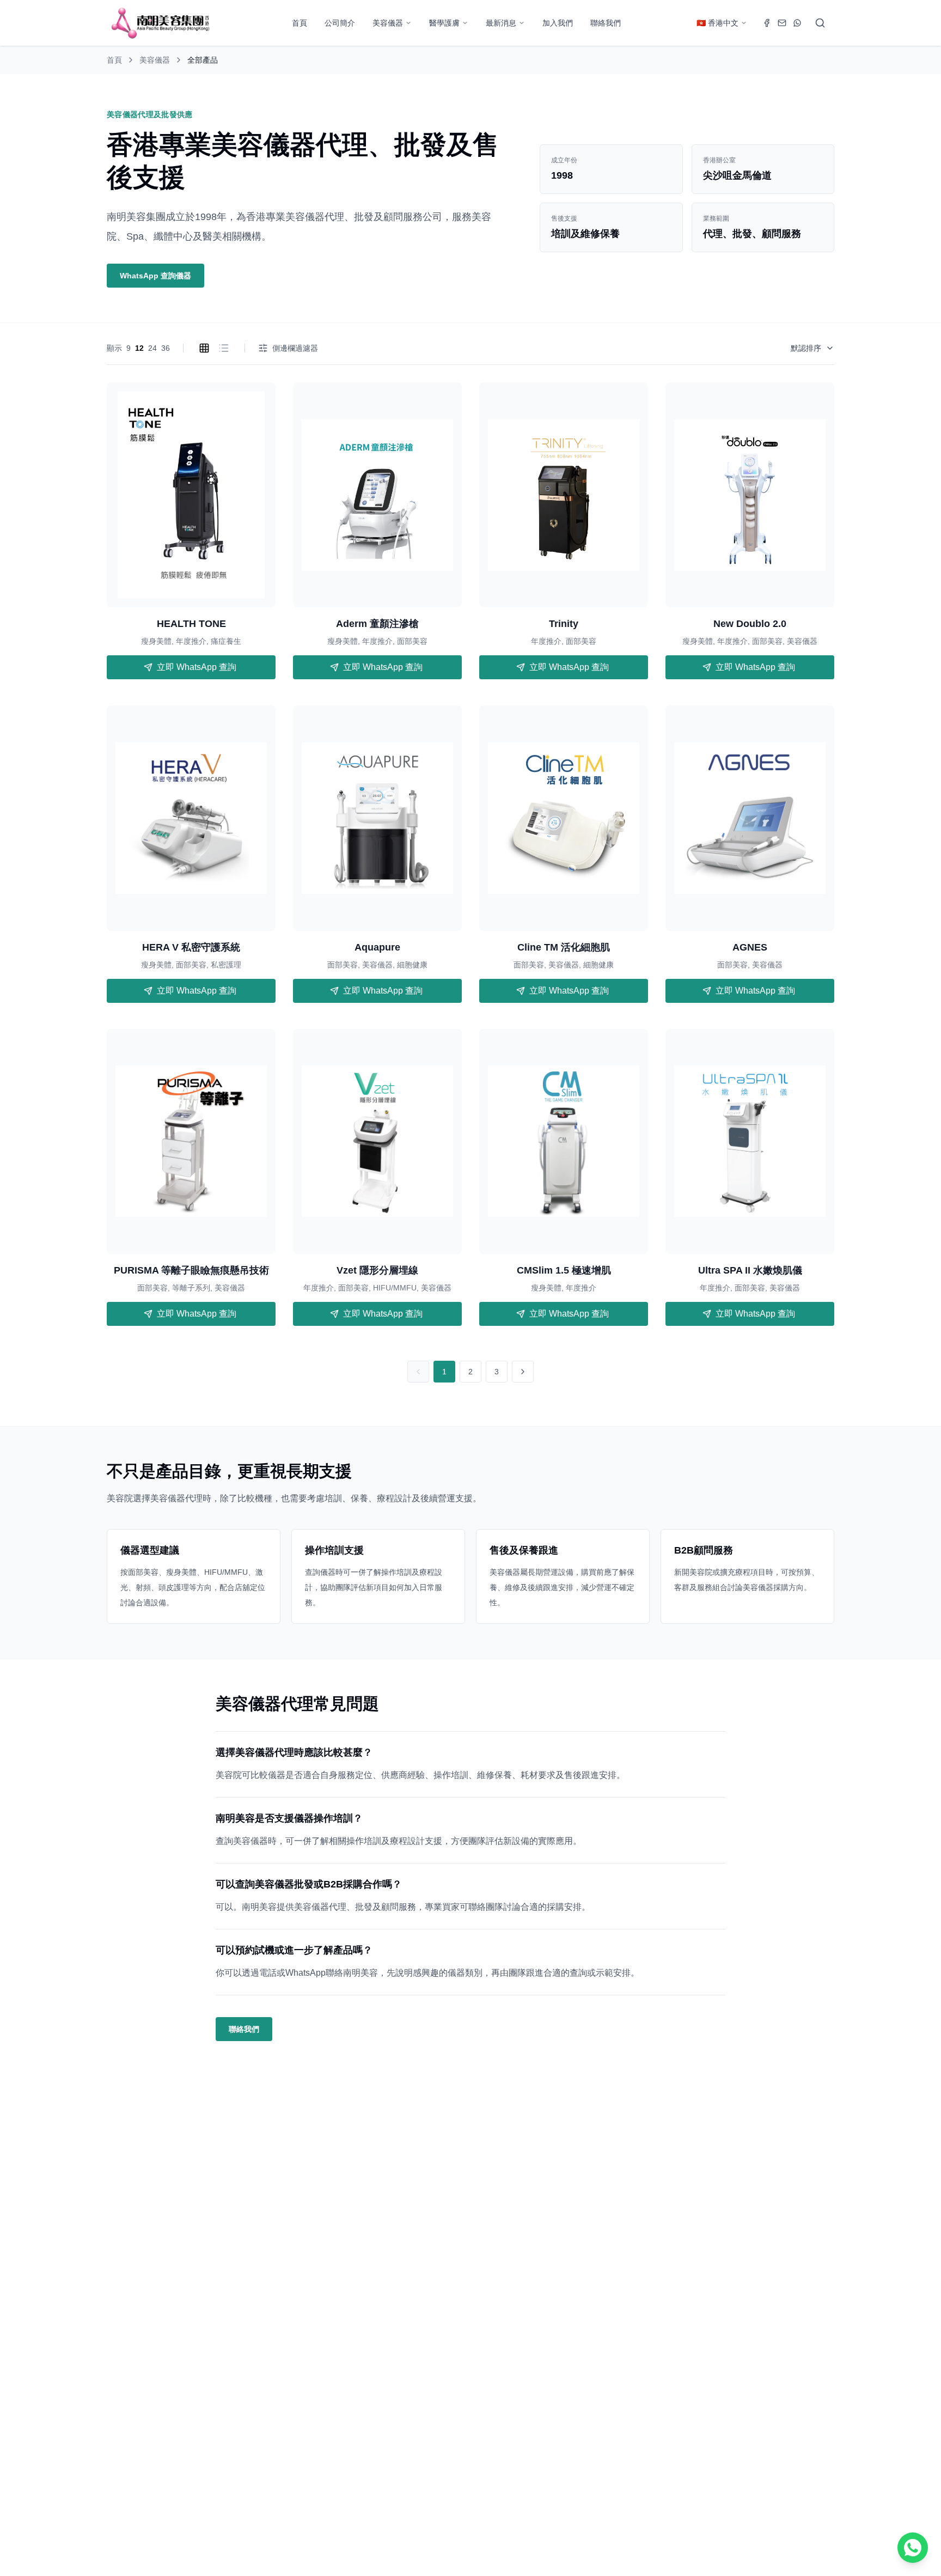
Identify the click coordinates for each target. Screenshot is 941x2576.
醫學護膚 (444, 23)
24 (152, 348)
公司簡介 (340, 23)
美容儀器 (388, 23)
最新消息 (501, 23)
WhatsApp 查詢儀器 (155, 276)
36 (166, 348)
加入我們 (558, 23)
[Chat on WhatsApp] (913, 2548)
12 (139, 348)
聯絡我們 (606, 23)
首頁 (300, 23)
